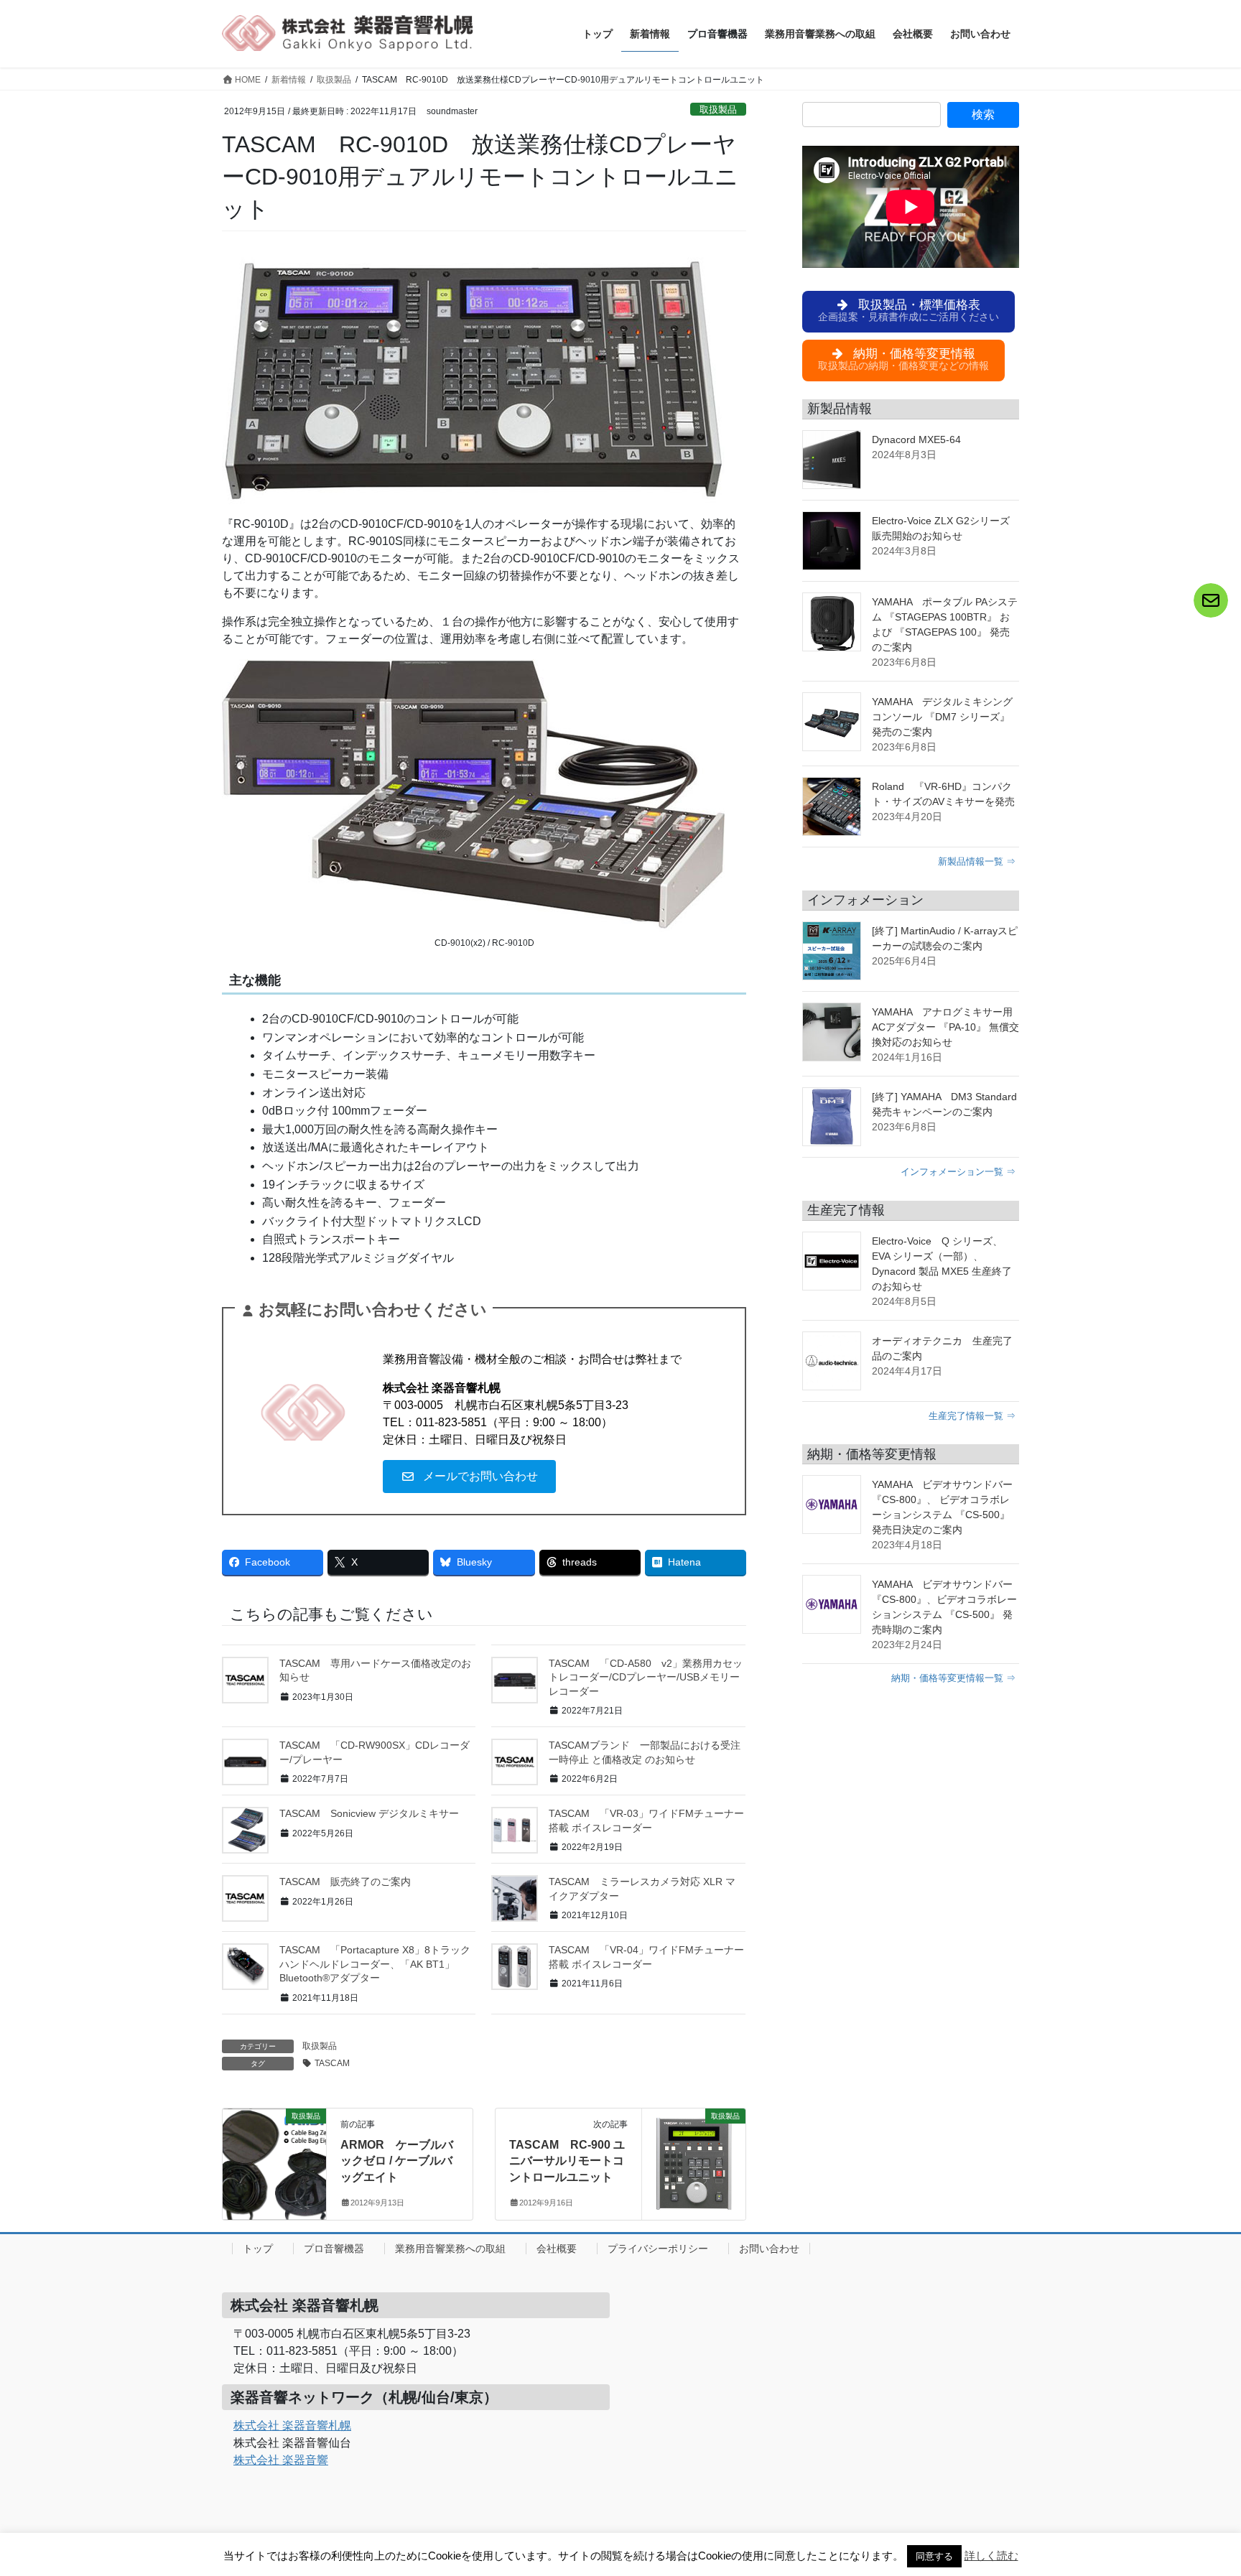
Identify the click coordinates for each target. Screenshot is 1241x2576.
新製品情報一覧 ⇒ (977, 861)
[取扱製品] (274, 2150)
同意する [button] (934, 2556)
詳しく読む (991, 2556)
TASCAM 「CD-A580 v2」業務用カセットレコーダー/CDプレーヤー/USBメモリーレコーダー (646, 1677)
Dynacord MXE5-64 (916, 440)
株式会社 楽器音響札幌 (292, 2426)
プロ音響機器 (334, 2249)
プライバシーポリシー (658, 2249)
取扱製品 (718, 110)
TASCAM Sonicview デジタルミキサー (369, 1813)
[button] (469, 1477)
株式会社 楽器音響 (281, 2460)
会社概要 (557, 2249)
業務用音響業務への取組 (450, 2249)
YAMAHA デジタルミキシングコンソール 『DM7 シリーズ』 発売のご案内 (942, 717)
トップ (258, 2249)
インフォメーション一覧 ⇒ (958, 1172)
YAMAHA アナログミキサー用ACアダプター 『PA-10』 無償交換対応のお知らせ (945, 1027)
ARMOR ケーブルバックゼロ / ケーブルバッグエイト (397, 2161)
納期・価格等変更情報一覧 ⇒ (953, 1678)
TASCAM (332, 2063)
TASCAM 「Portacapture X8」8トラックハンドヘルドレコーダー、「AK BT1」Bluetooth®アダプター (375, 1964)
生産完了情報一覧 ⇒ (972, 1416)
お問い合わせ (769, 2249)
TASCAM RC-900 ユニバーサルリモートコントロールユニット (567, 2161)
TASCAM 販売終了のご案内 (345, 1882)
